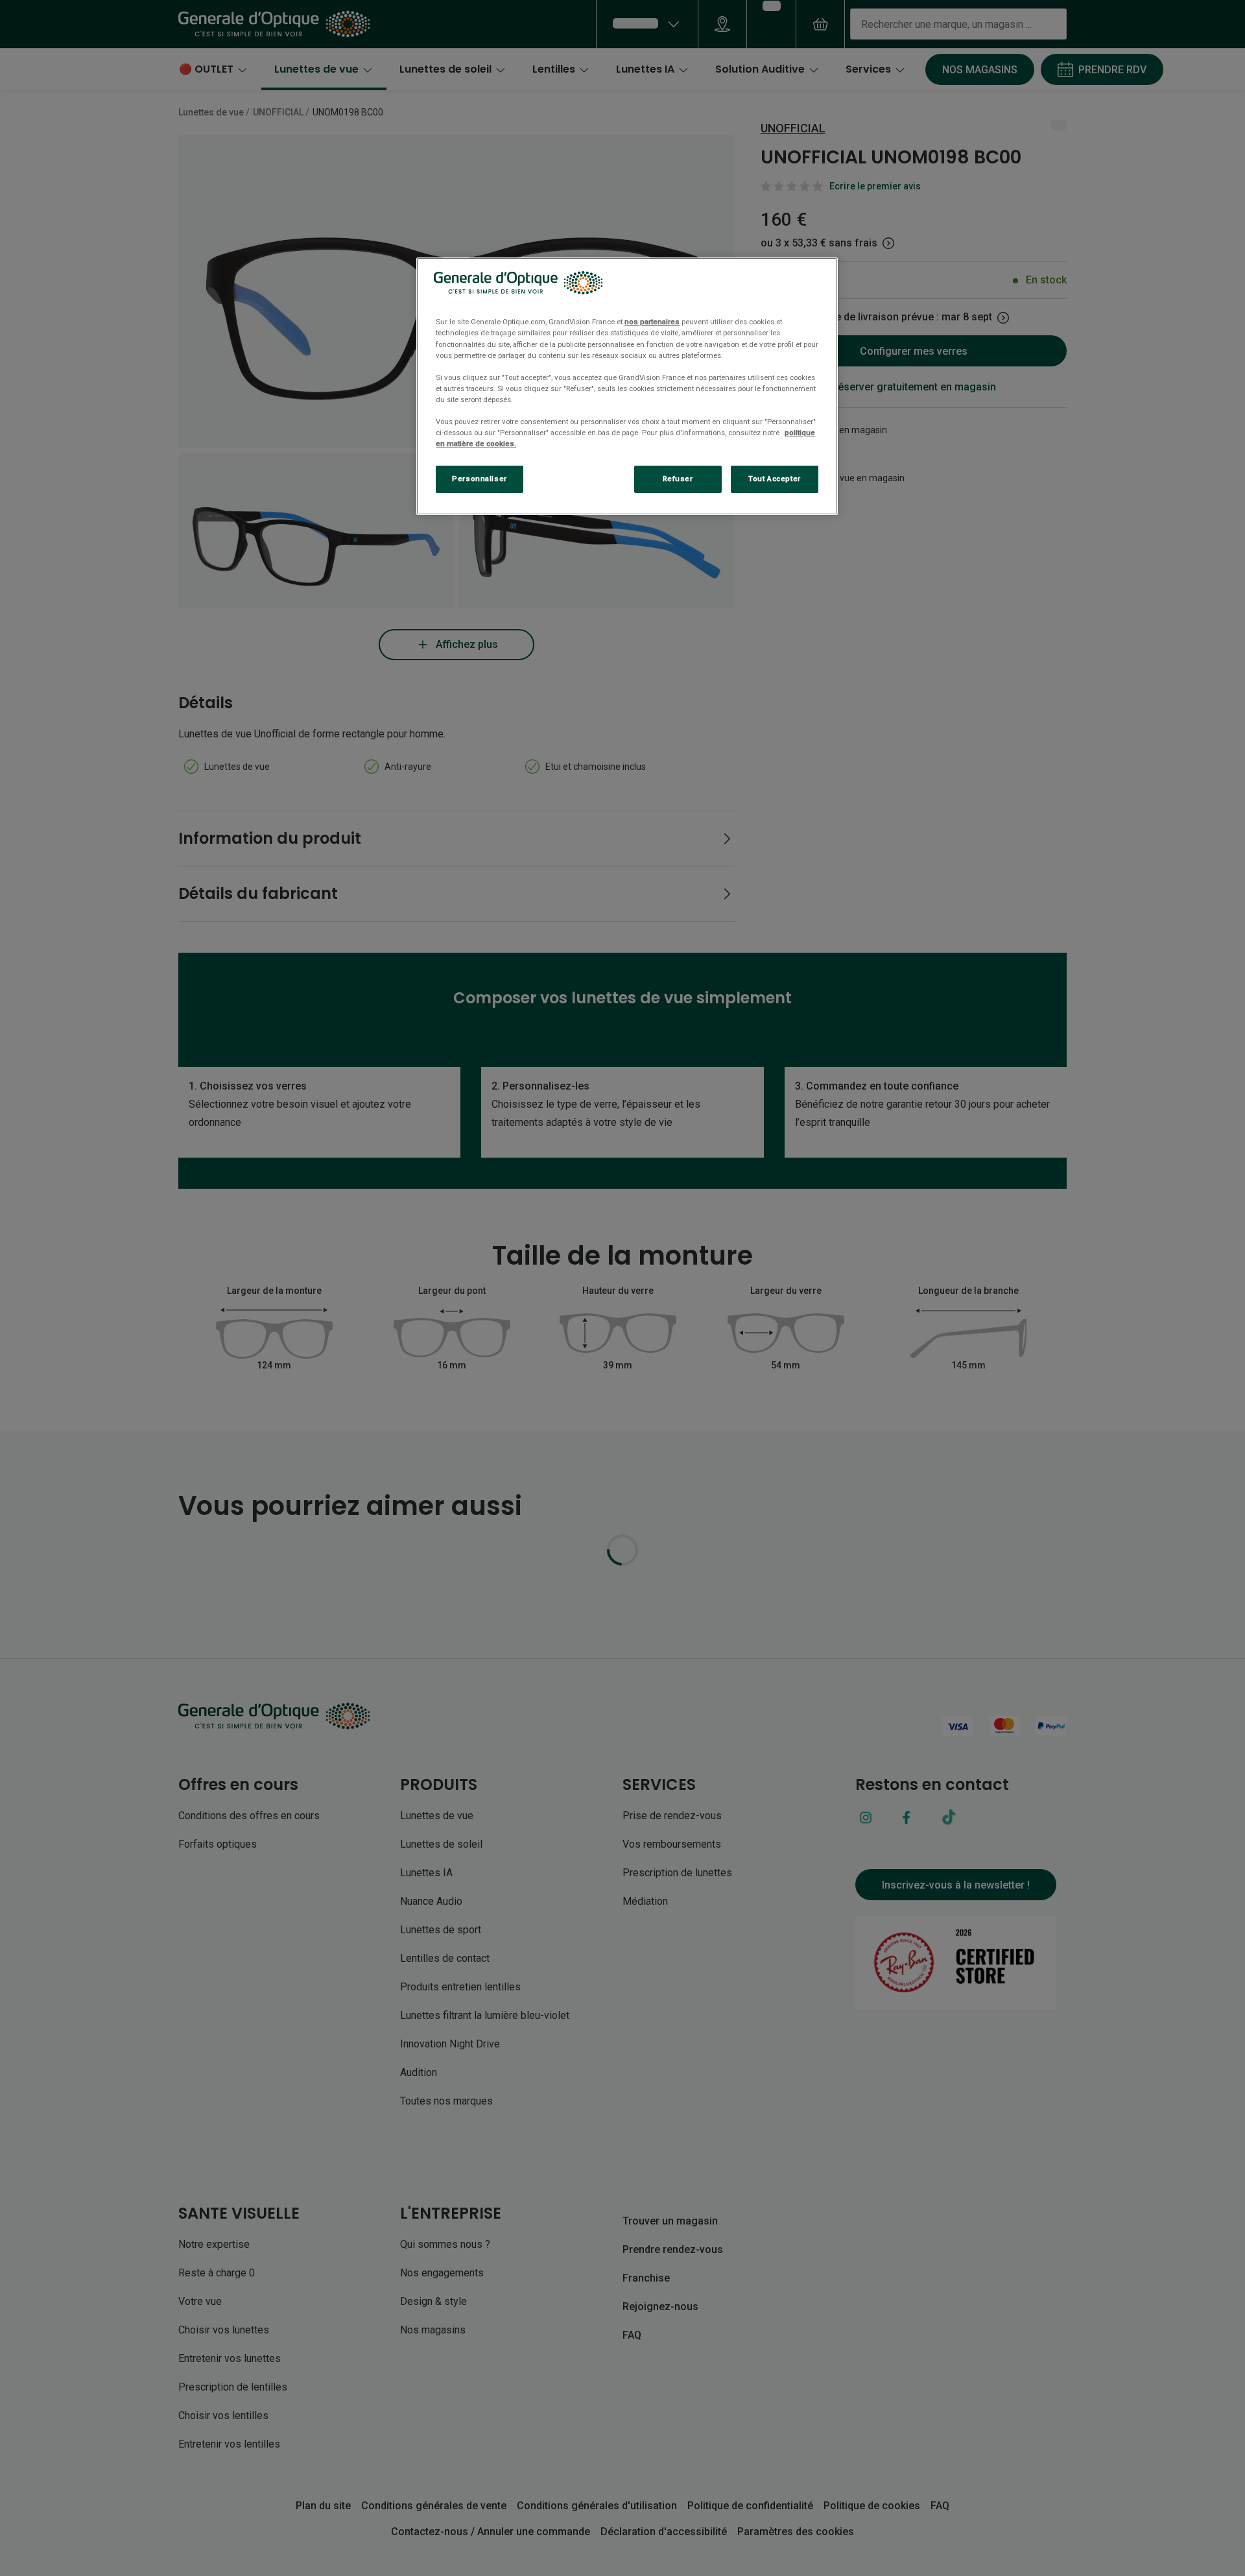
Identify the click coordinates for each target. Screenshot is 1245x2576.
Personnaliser (479, 479)
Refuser (678, 479)
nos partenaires (652, 322)
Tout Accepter (774, 479)
